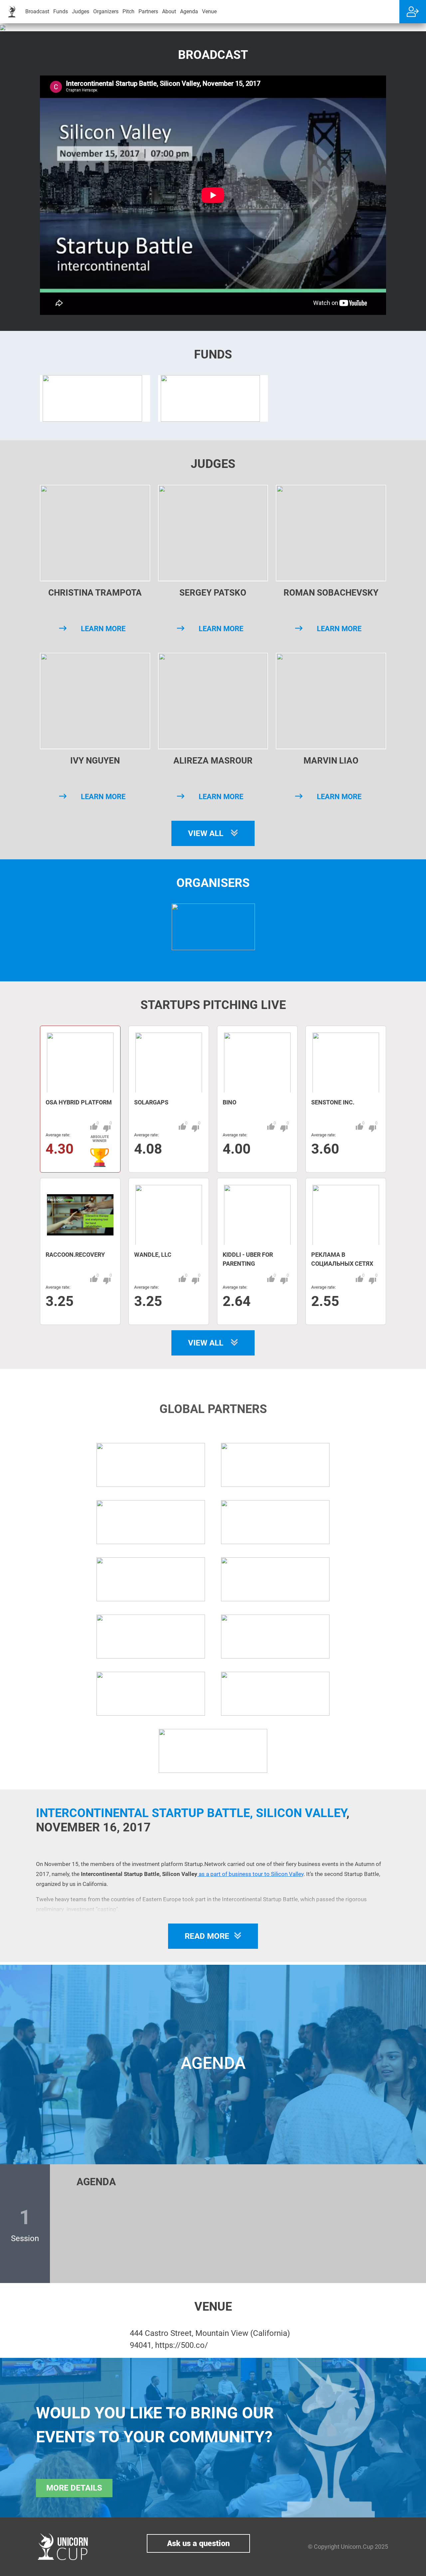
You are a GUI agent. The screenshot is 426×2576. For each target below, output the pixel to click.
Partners (148, 11)
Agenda (189, 11)
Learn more (103, 629)
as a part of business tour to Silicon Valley (250, 1874)
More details (74, 2488)
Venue (209, 11)
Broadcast (37, 11)
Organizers (106, 11)
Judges (81, 11)
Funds (61, 11)
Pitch (128, 11)
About (169, 11)
